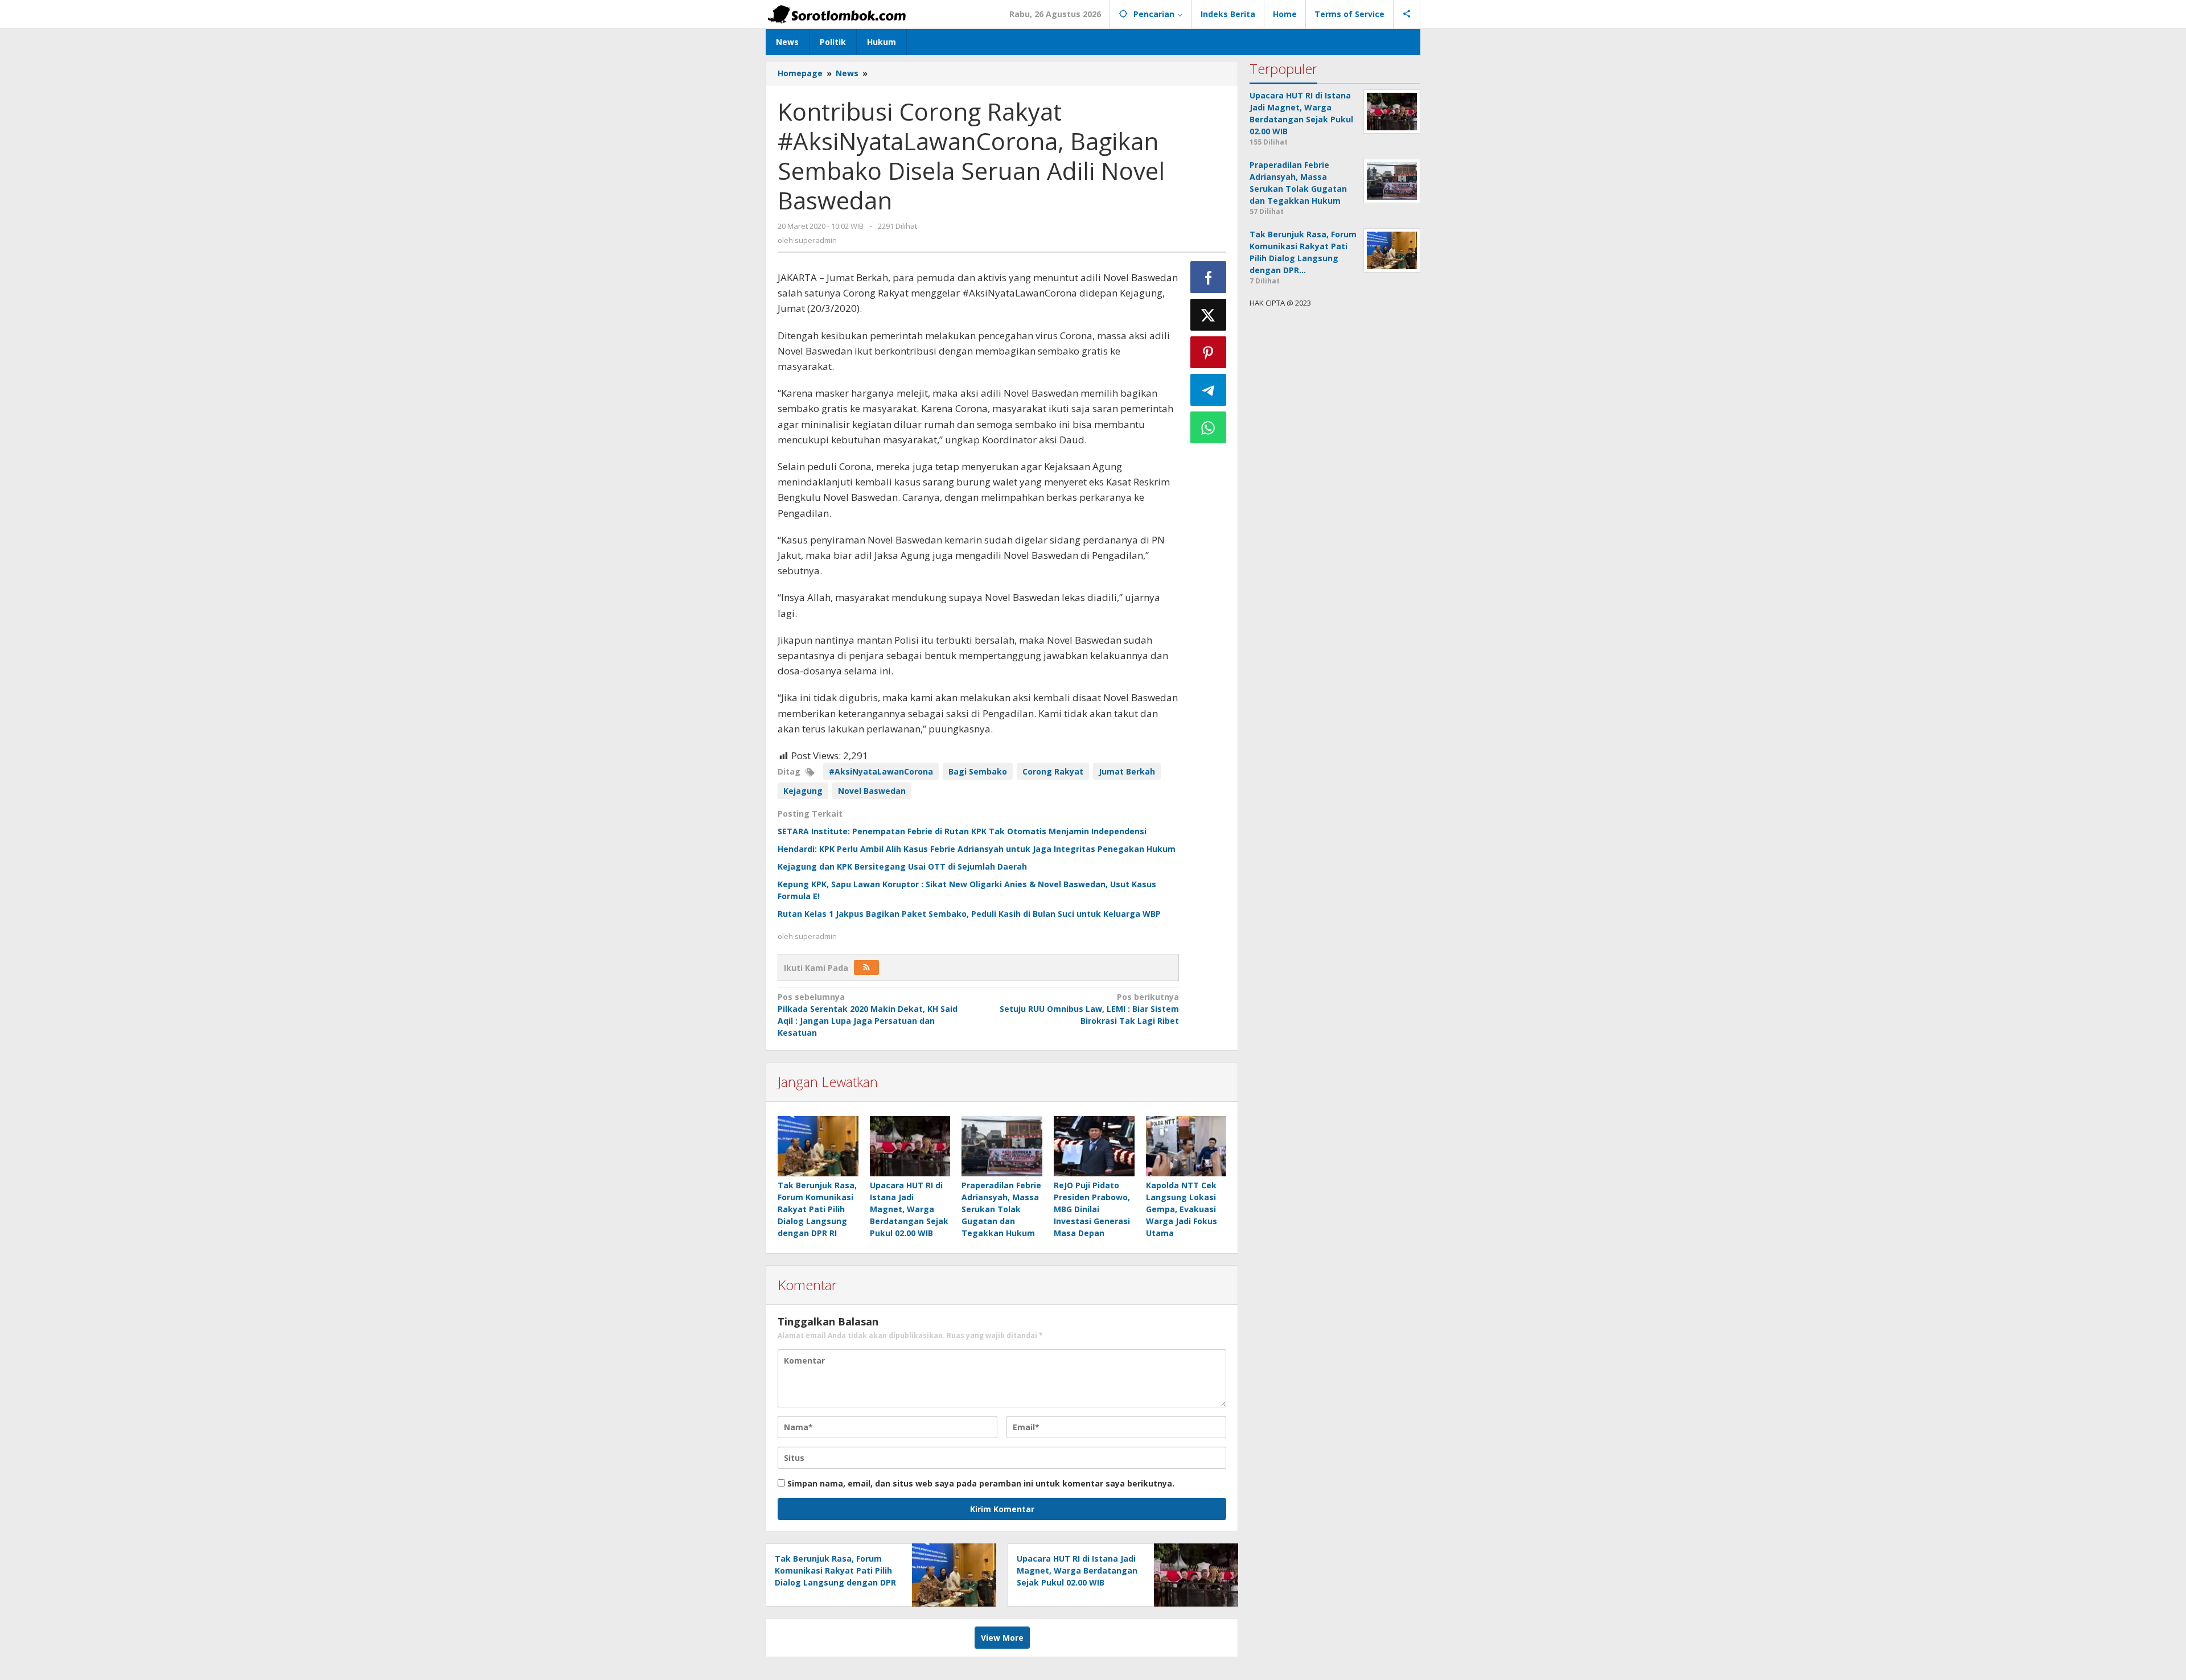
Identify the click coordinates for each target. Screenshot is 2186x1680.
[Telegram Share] (1209, 390)
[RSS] (866, 967)
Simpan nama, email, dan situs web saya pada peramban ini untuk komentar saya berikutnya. (981, 1483)
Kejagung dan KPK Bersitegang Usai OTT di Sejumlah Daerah (902, 866)
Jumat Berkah (1127, 771)
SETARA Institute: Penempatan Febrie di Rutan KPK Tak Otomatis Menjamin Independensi (962, 831)
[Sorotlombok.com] (837, 14)
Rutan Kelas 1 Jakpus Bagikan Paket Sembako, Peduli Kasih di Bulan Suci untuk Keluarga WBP (969, 914)
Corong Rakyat (1053, 771)
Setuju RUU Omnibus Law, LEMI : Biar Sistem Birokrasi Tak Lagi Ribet (1089, 1009)
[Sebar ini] (1209, 277)
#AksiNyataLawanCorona (881, 771)
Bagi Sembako (978, 771)
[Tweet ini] (1209, 315)
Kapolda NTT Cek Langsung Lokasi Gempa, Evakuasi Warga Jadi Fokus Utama (1182, 1209)
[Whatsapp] (1209, 427)
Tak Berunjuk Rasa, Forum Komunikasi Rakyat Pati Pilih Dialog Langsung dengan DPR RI (817, 1209)
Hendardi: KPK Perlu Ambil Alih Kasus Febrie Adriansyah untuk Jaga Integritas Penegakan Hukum (977, 849)
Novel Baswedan (872, 791)
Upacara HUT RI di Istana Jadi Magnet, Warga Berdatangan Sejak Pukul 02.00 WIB (909, 1209)
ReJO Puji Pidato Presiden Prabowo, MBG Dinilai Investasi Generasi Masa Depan (1092, 1209)
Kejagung (803, 791)
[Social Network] (1407, 14)
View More (1002, 1638)
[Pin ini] (1209, 352)
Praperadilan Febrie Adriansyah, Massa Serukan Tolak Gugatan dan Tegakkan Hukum (1001, 1209)
